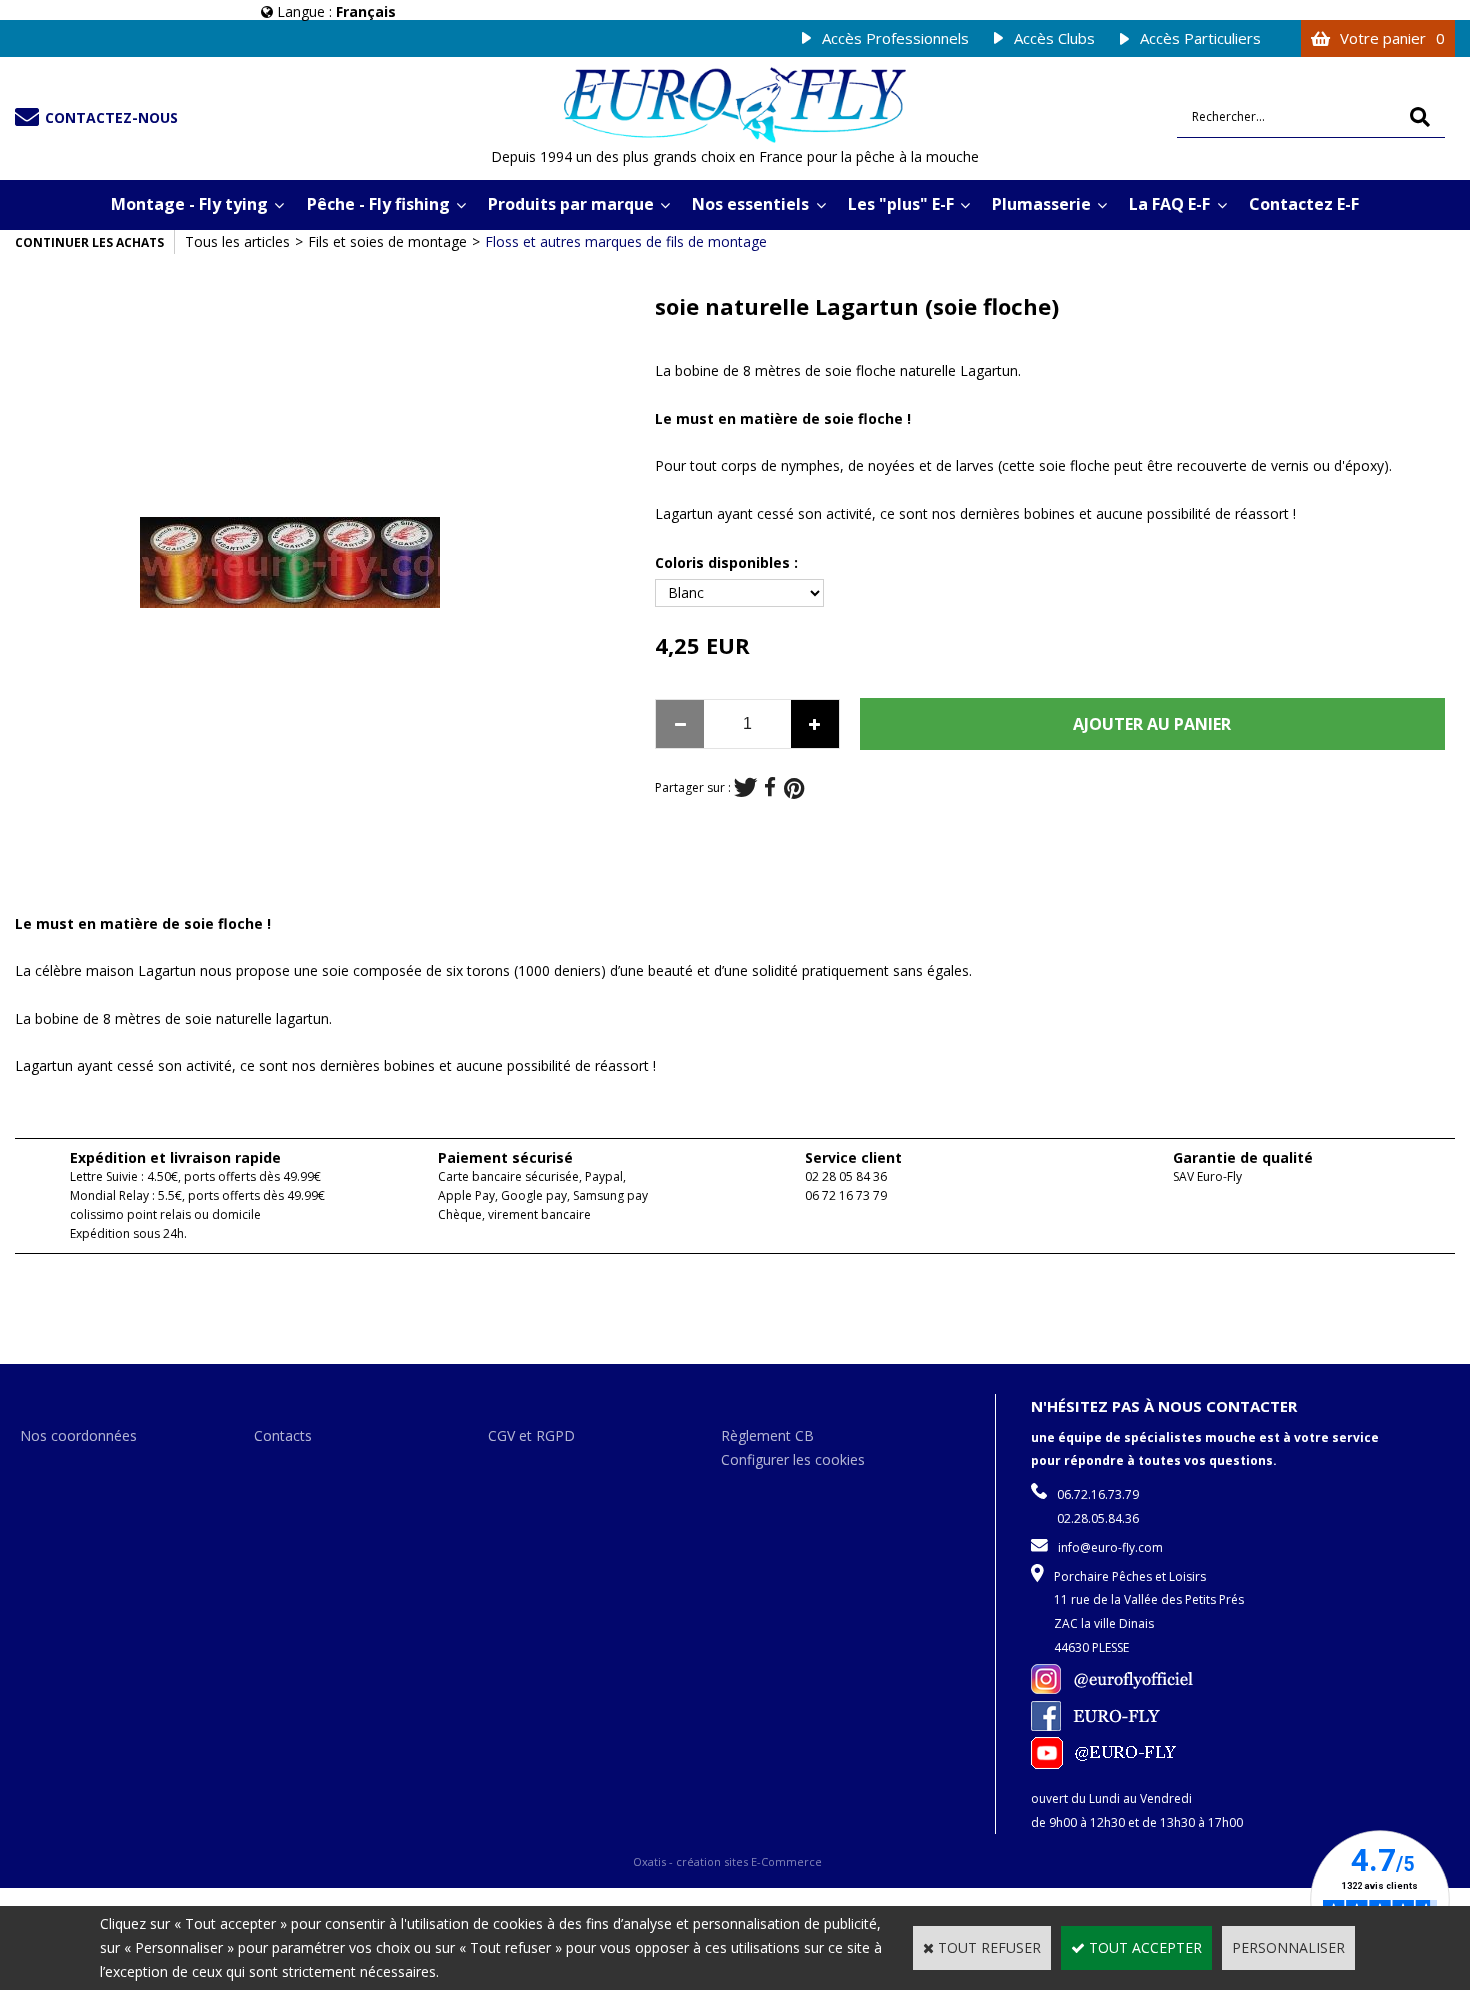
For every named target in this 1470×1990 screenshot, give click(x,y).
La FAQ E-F (1169, 204)
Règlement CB (767, 1435)
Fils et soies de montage (387, 241)
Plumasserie (1041, 204)
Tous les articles (237, 241)
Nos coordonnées (78, 1435)
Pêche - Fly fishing (378, 204)
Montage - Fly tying (189, 204)
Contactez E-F (1304, 204)
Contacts (283, 1435)
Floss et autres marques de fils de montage (626, 241)
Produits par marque (571, 204)
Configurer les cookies (793, 1459)
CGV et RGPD (531, 1435)
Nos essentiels (750, 204)
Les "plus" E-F (901, 204)
